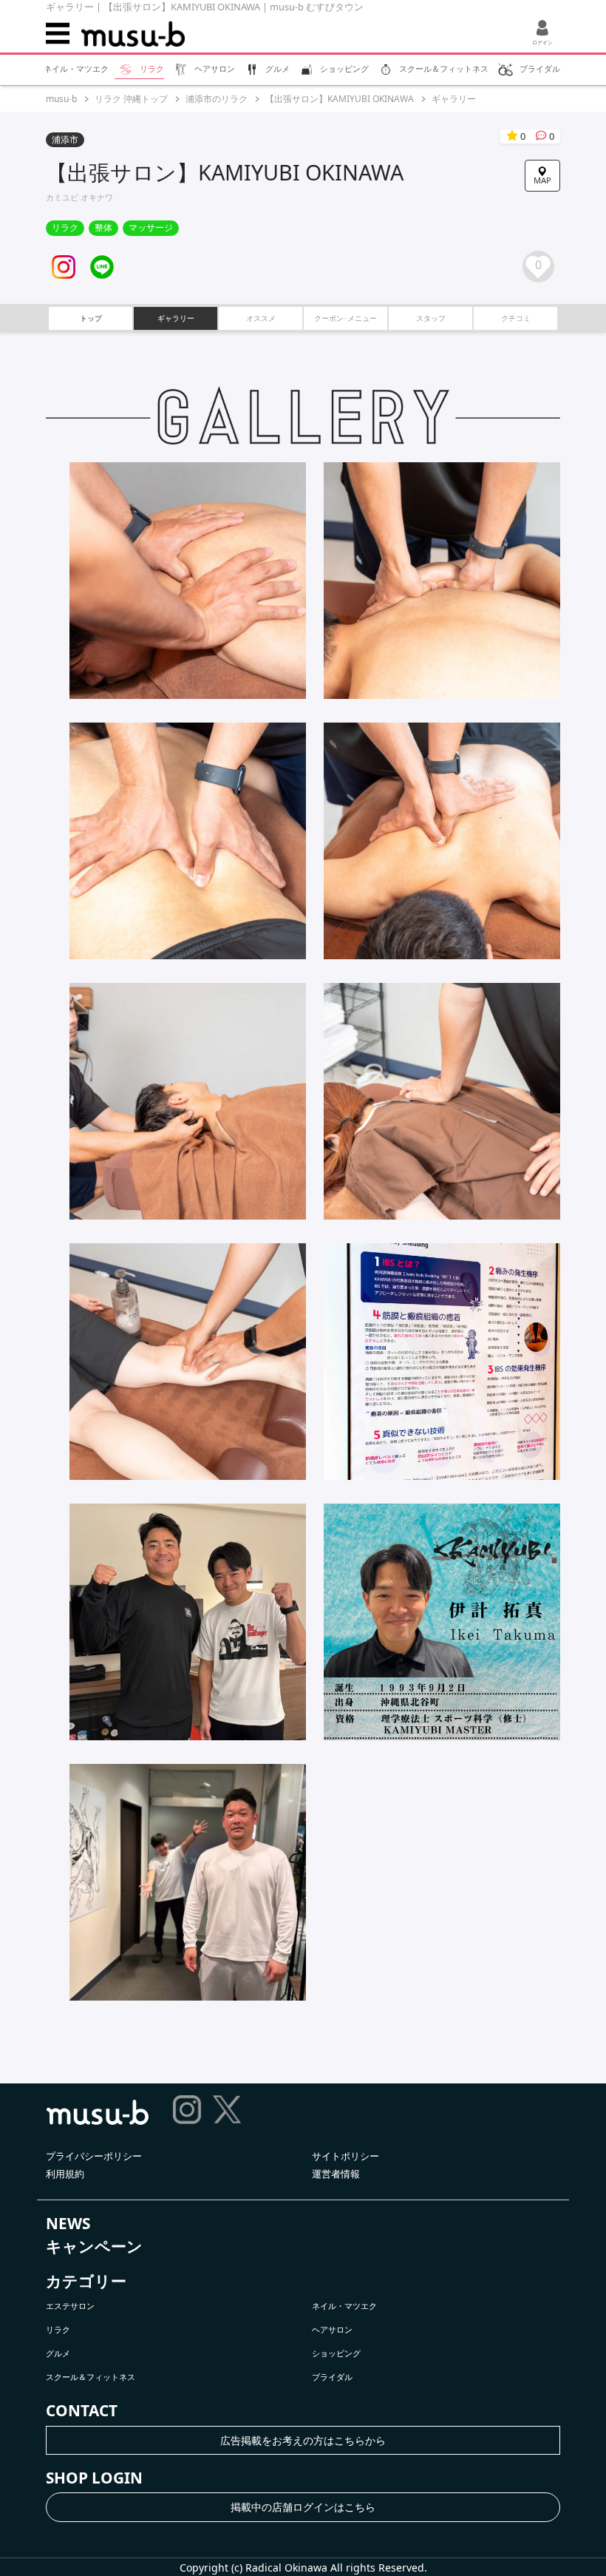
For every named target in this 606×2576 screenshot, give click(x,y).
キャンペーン (94, 2246)
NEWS (68, 2223)
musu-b (61, 99)
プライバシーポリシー (94, 2156)
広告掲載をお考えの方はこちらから (303, 2440)
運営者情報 (336, 2174)
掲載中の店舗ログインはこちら (303, 2507)
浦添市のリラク (217, 99)
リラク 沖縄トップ (131, 99)
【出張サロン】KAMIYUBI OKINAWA (340, 99)
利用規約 (65, 2174)
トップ (91, 318)
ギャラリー (454, 99)
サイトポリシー (345, 2156)
